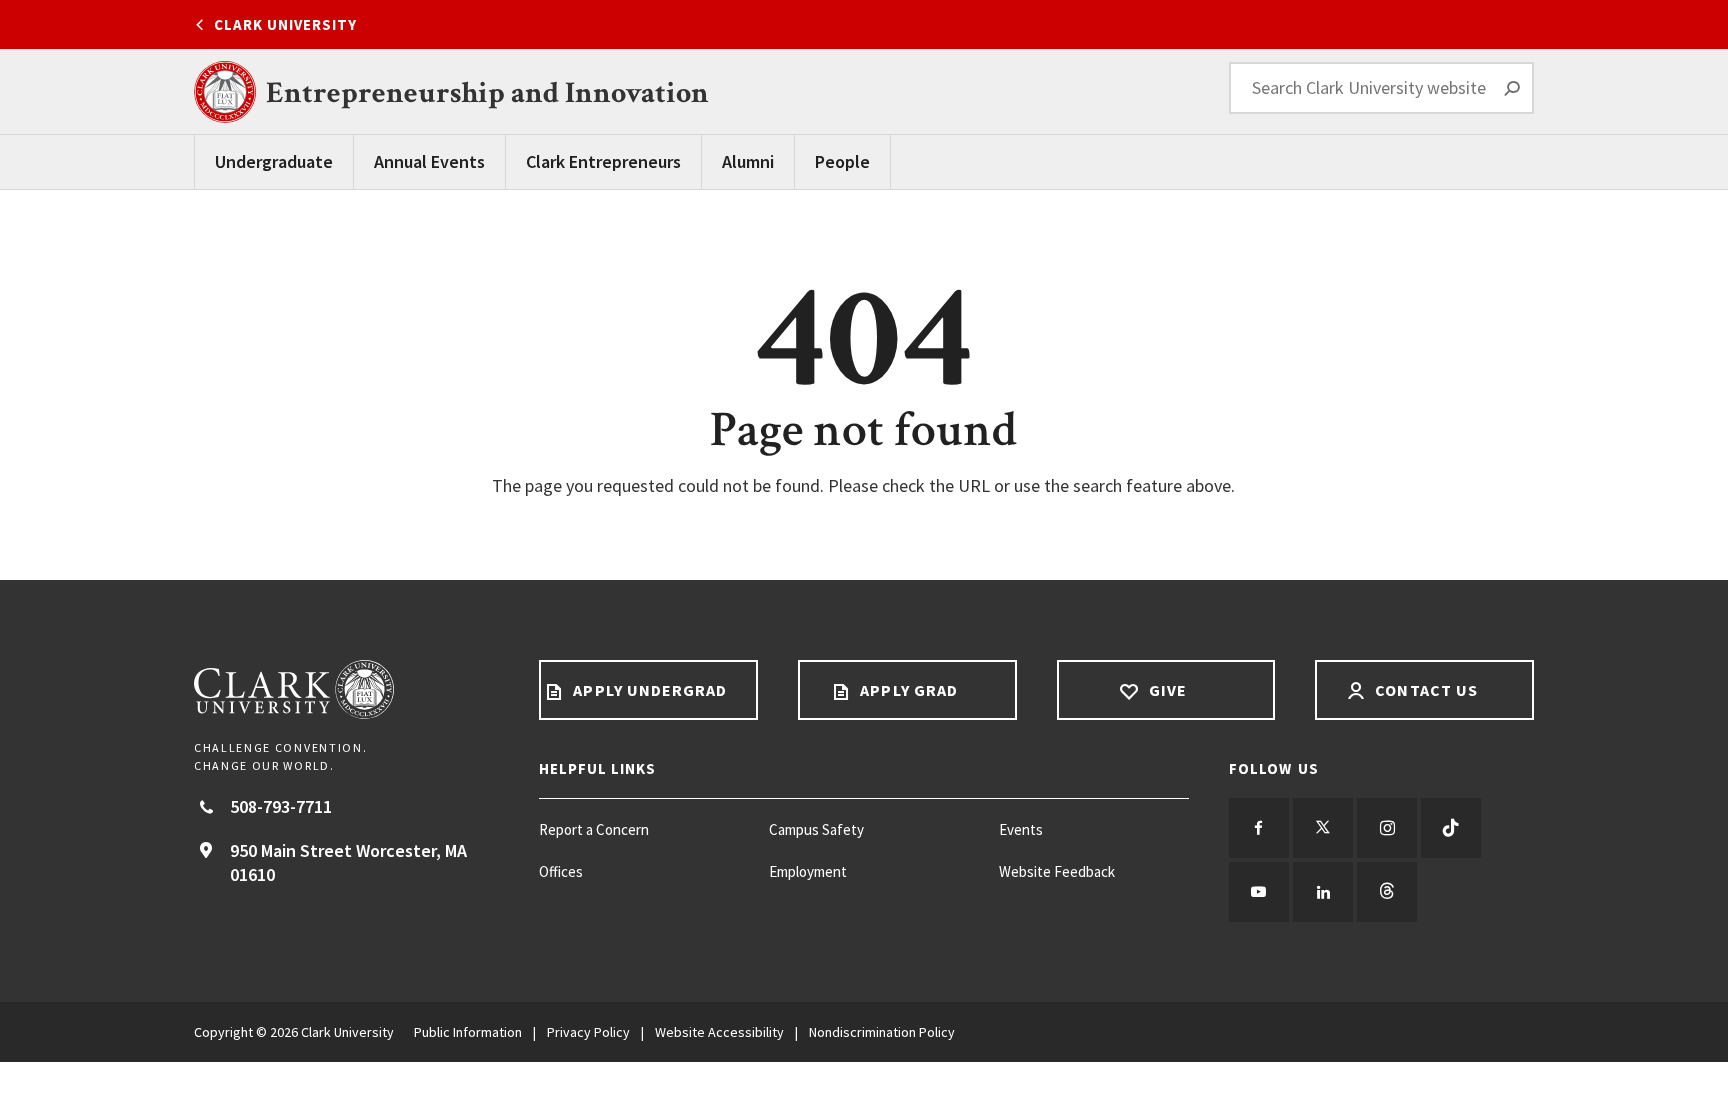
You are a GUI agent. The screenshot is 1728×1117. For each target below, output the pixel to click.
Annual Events (429, 161)
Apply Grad (907, 690)
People (842, 161)
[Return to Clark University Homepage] (346, 689)
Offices (561, 871)
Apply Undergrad (648, 690)
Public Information (468, 1032)
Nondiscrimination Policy (882, 1032)
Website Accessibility (719, 1032)
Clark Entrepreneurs (603, 161)
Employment (808, 871)
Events (1021, 829)
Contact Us (1424, 690)
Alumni (748, 161)
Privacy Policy (588, 1032)
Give (1166, 690)
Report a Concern (594, 829)
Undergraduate (274, 161)
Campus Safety (816, 829)
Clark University (285, 24)
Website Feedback (1057, 871)
